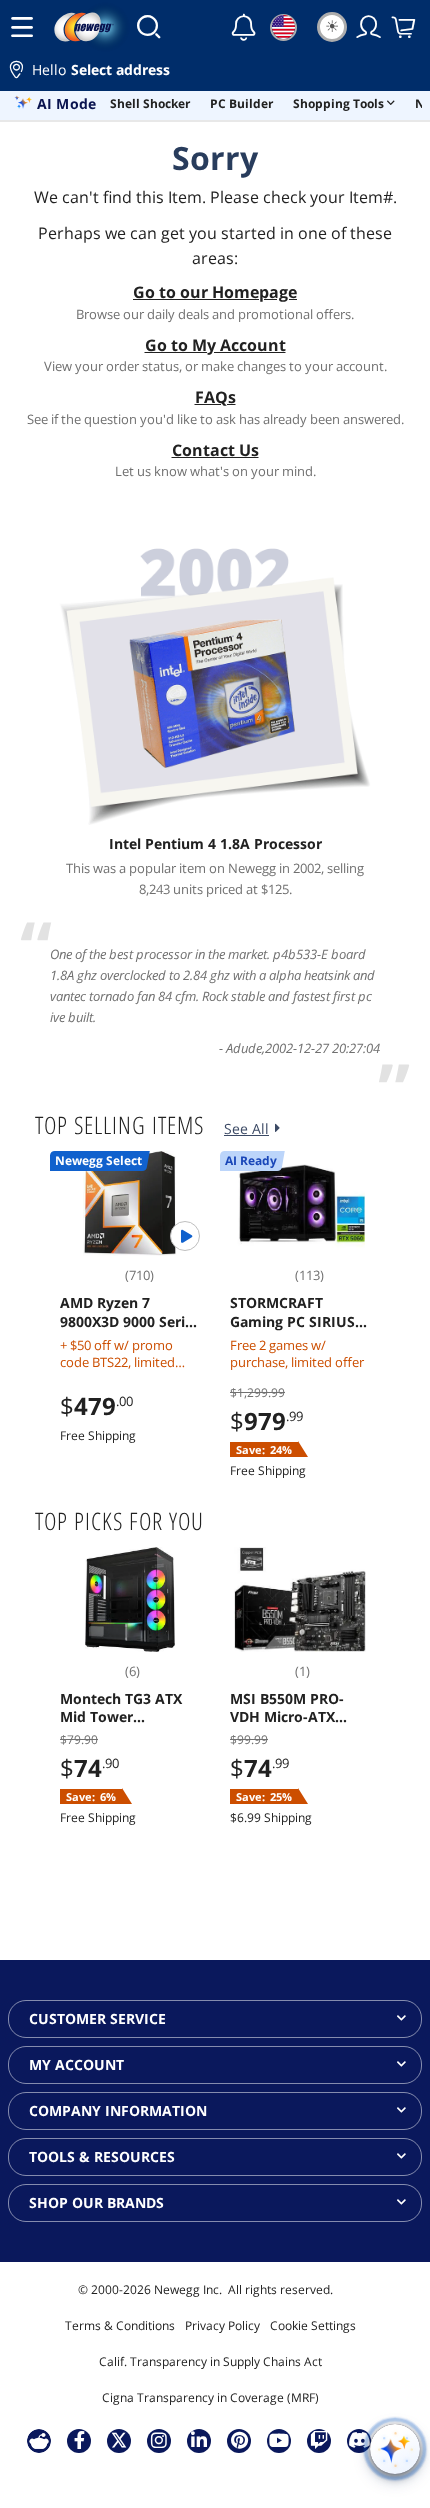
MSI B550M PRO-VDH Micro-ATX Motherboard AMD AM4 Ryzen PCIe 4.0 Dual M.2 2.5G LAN (297, 1708)
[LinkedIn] (199, 2440)
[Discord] (359, 2440)
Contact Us (215, 450)
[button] (215, 72)
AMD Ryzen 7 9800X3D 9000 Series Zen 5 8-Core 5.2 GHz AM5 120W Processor (130, 1312)
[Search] (148, 27)
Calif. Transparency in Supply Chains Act (210, 2361)
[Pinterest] (239, 2440)
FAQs (215, 397)
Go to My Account (215, 345)
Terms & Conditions (120, 2325)
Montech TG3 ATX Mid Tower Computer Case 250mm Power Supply (121, 1708)
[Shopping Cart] (405, 27)
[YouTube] (279, 2440)
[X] (119, 2440)
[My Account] (369, 27)
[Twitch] (319, 2440)
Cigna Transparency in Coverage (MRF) (210, 2397)
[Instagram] (159, 2440)
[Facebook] (79, 2440)
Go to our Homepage (215, 292)
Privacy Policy (222, 2325)
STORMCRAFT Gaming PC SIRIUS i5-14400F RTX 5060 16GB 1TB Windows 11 (296, 1312)
